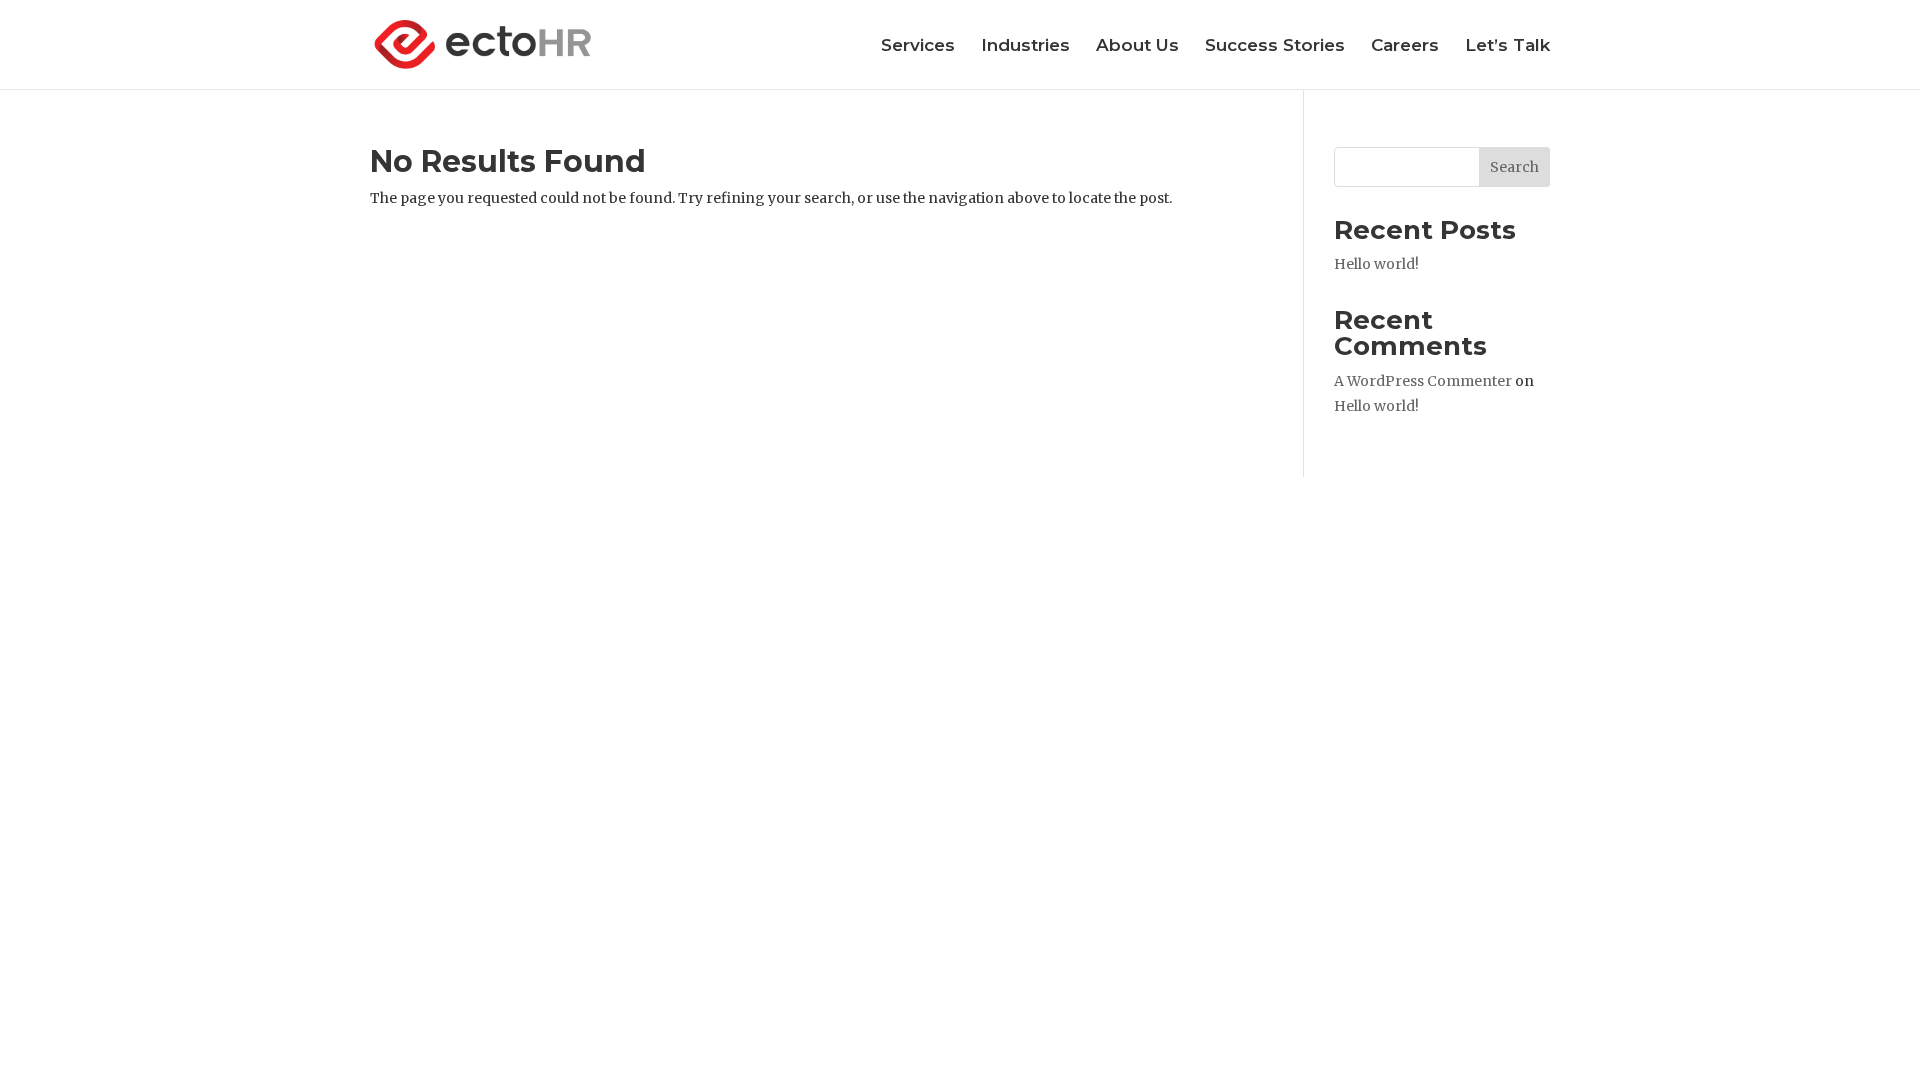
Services (918, 46)
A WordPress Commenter (1423, 381)
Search (1514, 167)
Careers (1405, 46)
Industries (1025, 46)
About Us (1137, 46)
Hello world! (1376, 264)
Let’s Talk (1507, 46)
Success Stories (1275, 46)
